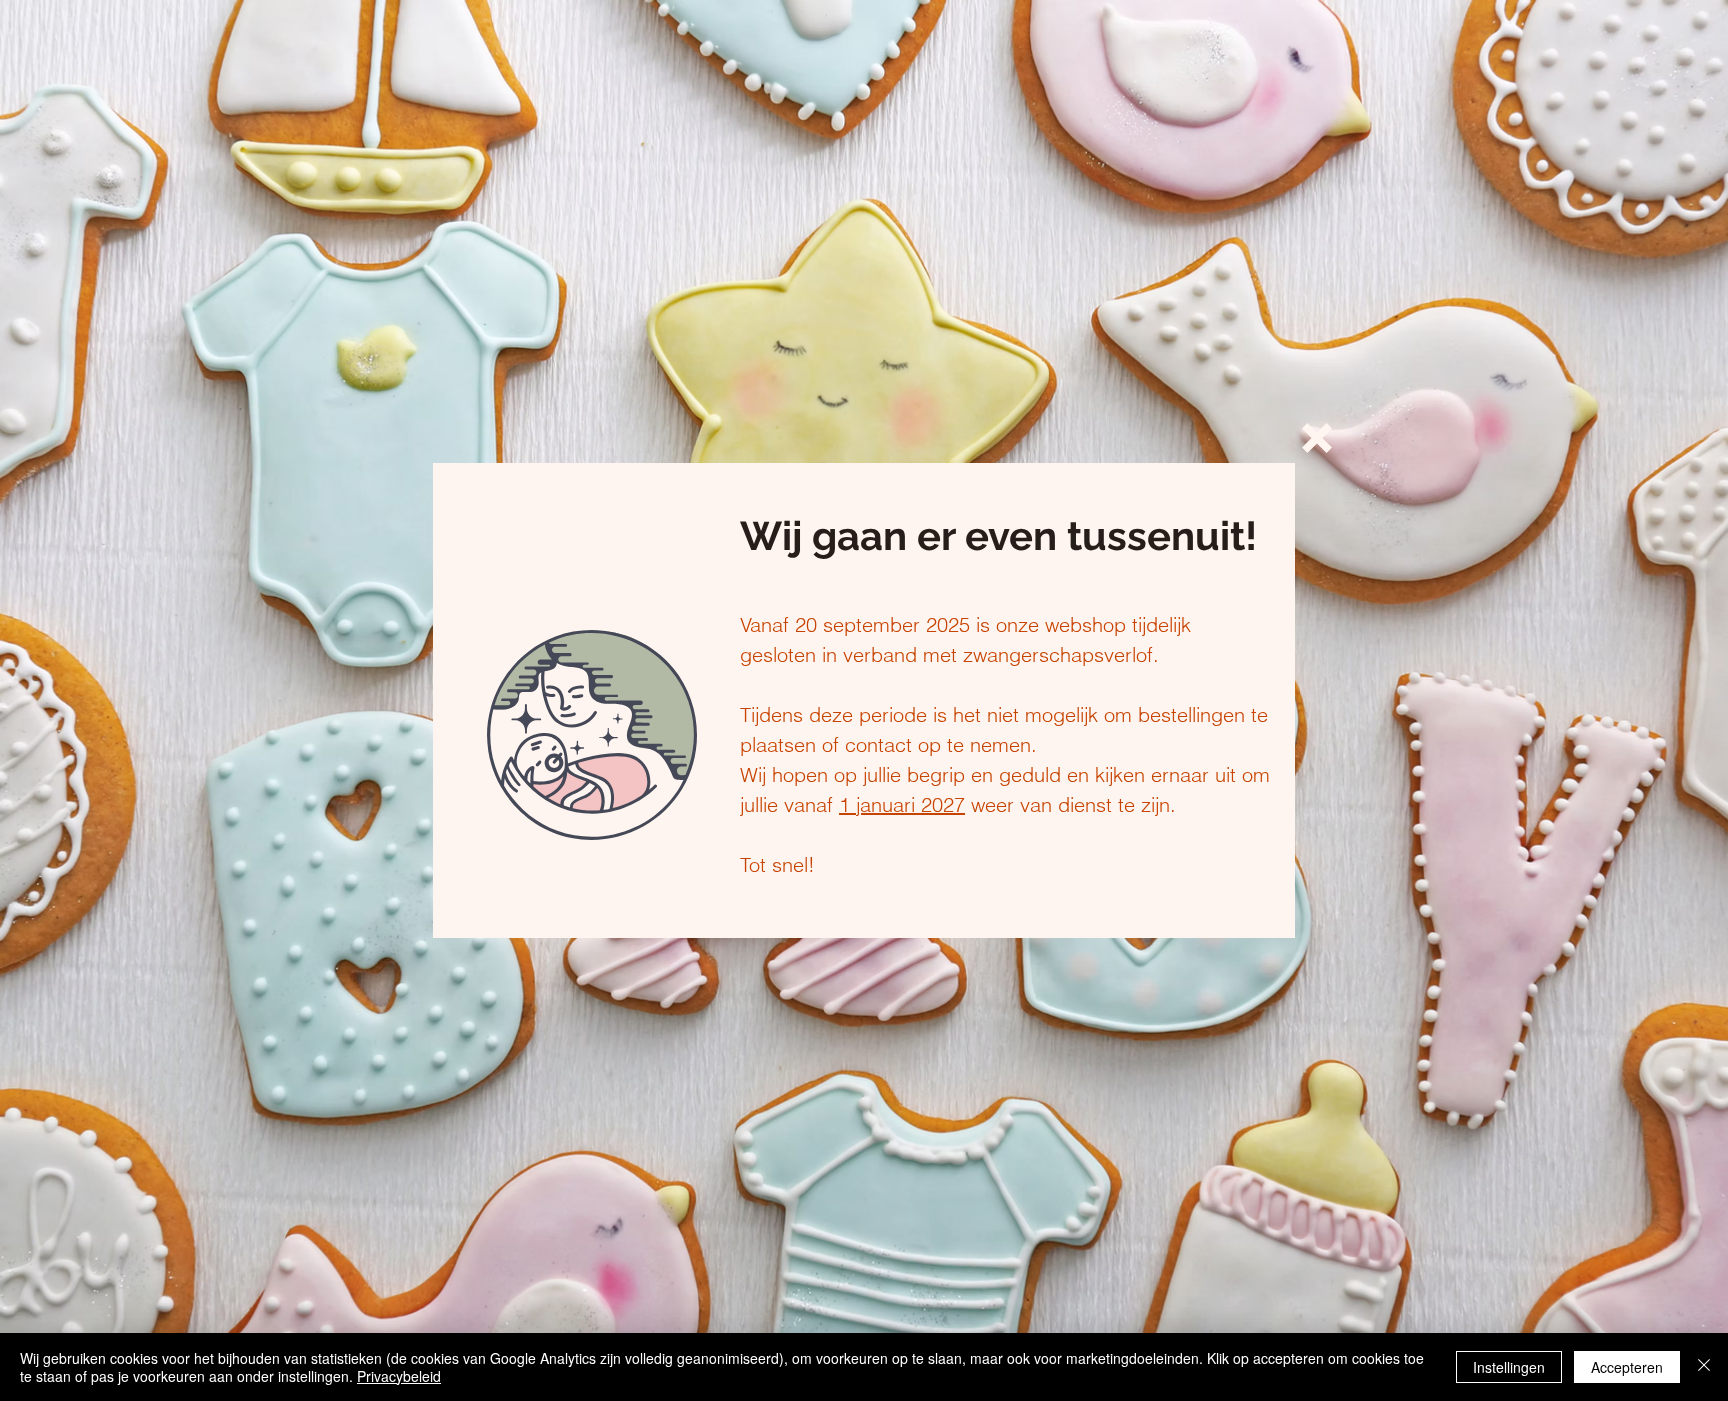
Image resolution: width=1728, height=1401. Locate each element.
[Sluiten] (1704, 1367)
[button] (1317, 438)
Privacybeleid (399, 1376)
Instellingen (1509, 1367)
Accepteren (1627, 1367)
